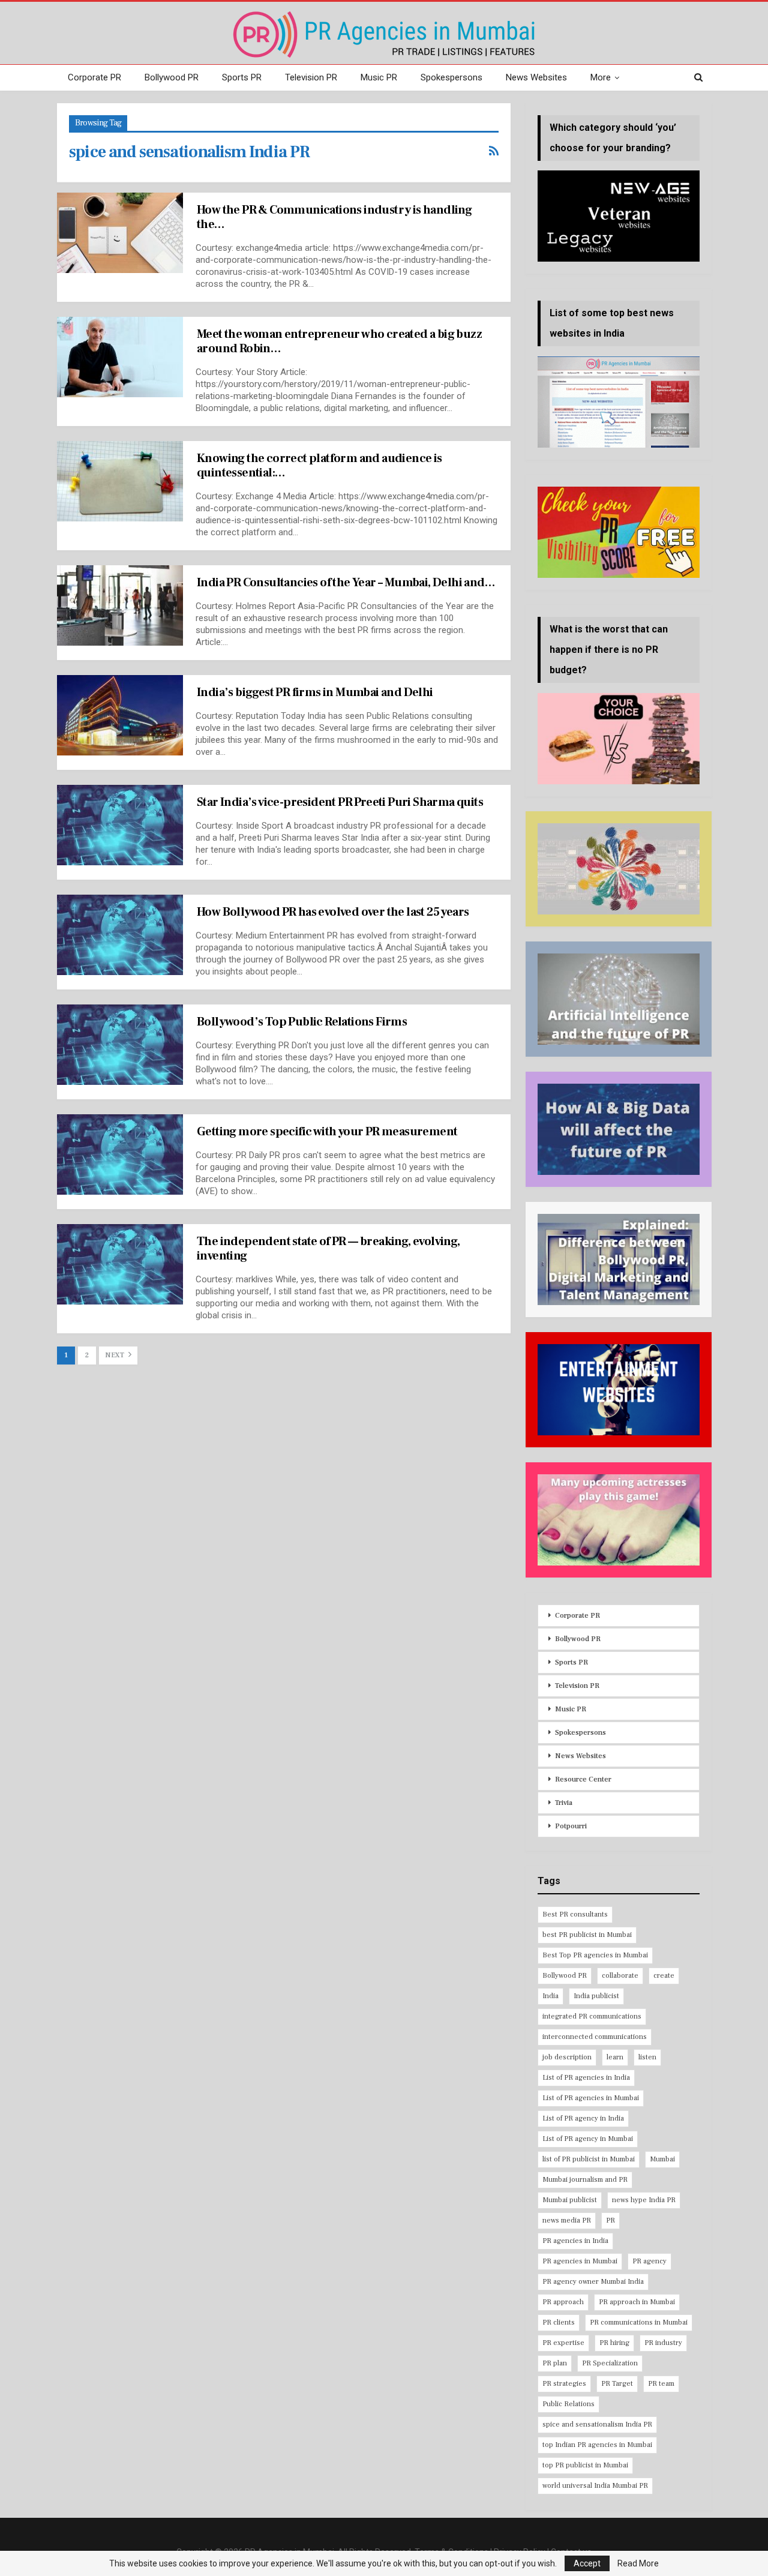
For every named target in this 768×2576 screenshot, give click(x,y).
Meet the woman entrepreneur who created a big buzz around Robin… (339, 341)
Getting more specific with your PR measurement (327, 1132)
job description (567, 2057)
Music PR (379, 77)
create (664, 1976)
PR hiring (614, 2343)
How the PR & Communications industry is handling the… (334, 217)
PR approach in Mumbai (637, 2302)
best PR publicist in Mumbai (587, 1935)
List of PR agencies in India (586, 2078)
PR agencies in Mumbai (580, 2261)
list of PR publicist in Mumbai (589, 2159)
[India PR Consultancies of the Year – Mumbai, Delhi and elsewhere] (120, 605)
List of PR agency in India (583, 2118)
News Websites (536, 77)
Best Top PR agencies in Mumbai (595, 1955)
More (601, 77)
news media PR (567, 2220)
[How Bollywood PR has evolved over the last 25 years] (120, 935)
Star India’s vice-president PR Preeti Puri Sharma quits (340, 802)
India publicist (596, 1996)
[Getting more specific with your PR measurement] (120, 1154)
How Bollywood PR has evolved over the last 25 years (333, 912)
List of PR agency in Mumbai (588, 2139)
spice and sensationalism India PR (597, 2424)
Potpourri (571, 1826)
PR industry (663, 2343)
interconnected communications (595, 2037)
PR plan (555, 2363)
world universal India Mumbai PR (595, 2486)
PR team (661, 2384)
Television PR (311, 77)
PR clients (559, 2322)
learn (615, 2057)
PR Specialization (610, 2363)
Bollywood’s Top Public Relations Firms (302, 1022)
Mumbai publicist (570, 2200)
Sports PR (242, 77)
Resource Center (583, 1779)
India (550, 1996)
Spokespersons (451, 77)
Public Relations (568, 2404)
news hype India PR (644, 2200)
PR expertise (563, 2343)
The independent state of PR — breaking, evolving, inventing (328, 1249)
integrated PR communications (592, 2016)
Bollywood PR (172, 77)
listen (647, 2057)
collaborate (620, 1976)
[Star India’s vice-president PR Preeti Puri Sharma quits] (120, 825)
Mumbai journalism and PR (585, 2180)
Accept (587, 2563)
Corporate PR (94, 77)
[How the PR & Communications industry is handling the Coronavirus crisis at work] (120, 233)
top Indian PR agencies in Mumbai (597, 2445)
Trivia (564, 1803)
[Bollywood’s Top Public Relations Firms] (120, 1045)
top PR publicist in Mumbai (585, 2465)
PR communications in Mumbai (639, 2322)
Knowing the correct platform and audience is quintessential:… (319, 466)
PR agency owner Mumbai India (593, 2282)
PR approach (563, 2302)
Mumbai (662, 2159)
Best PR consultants (575, 1914)
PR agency (649, 2261)
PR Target (617, 2384)
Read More (638, 2563)
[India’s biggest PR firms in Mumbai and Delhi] (120, 715)
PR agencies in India (575, 2241)
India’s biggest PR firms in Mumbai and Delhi (315, 692)
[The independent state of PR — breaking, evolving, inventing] (120, 1264)
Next (115, 1355)
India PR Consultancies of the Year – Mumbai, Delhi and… (346, 583)
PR (610, 2220)
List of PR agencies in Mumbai (591, 2098)
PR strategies (564, 2384)
